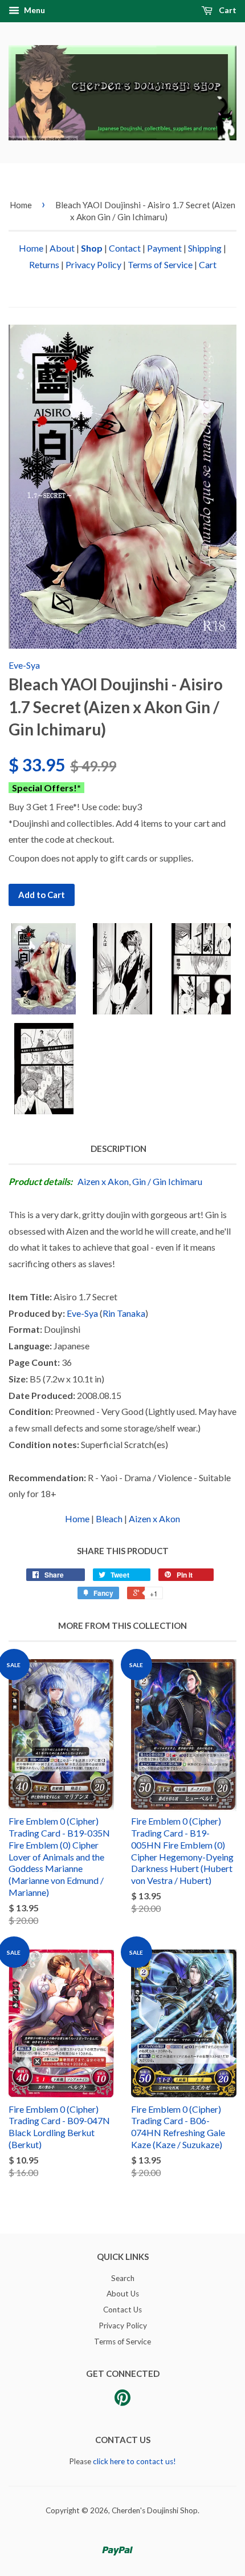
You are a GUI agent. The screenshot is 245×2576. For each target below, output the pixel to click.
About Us (123, 2294)
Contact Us (122, 2310)
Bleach (109, 1518)
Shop (92, 248)
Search (123, 2278)
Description (119, 1149)
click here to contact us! (134, 2461)
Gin (139, 1181)
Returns (44, 264)
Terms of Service (160, 264)
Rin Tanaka (124, 1313)
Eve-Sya (24, 665)
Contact (125, 248)
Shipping (205, 248)
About (62, 248)
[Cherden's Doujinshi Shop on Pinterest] (122, 2401)
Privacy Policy (93, 264)
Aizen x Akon (103, 1181)
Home (21, 205)
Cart (227, 10)
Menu (34, 10)
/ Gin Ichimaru (175, 1181)
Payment (164, 248)
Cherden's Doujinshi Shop (155, 2510)
